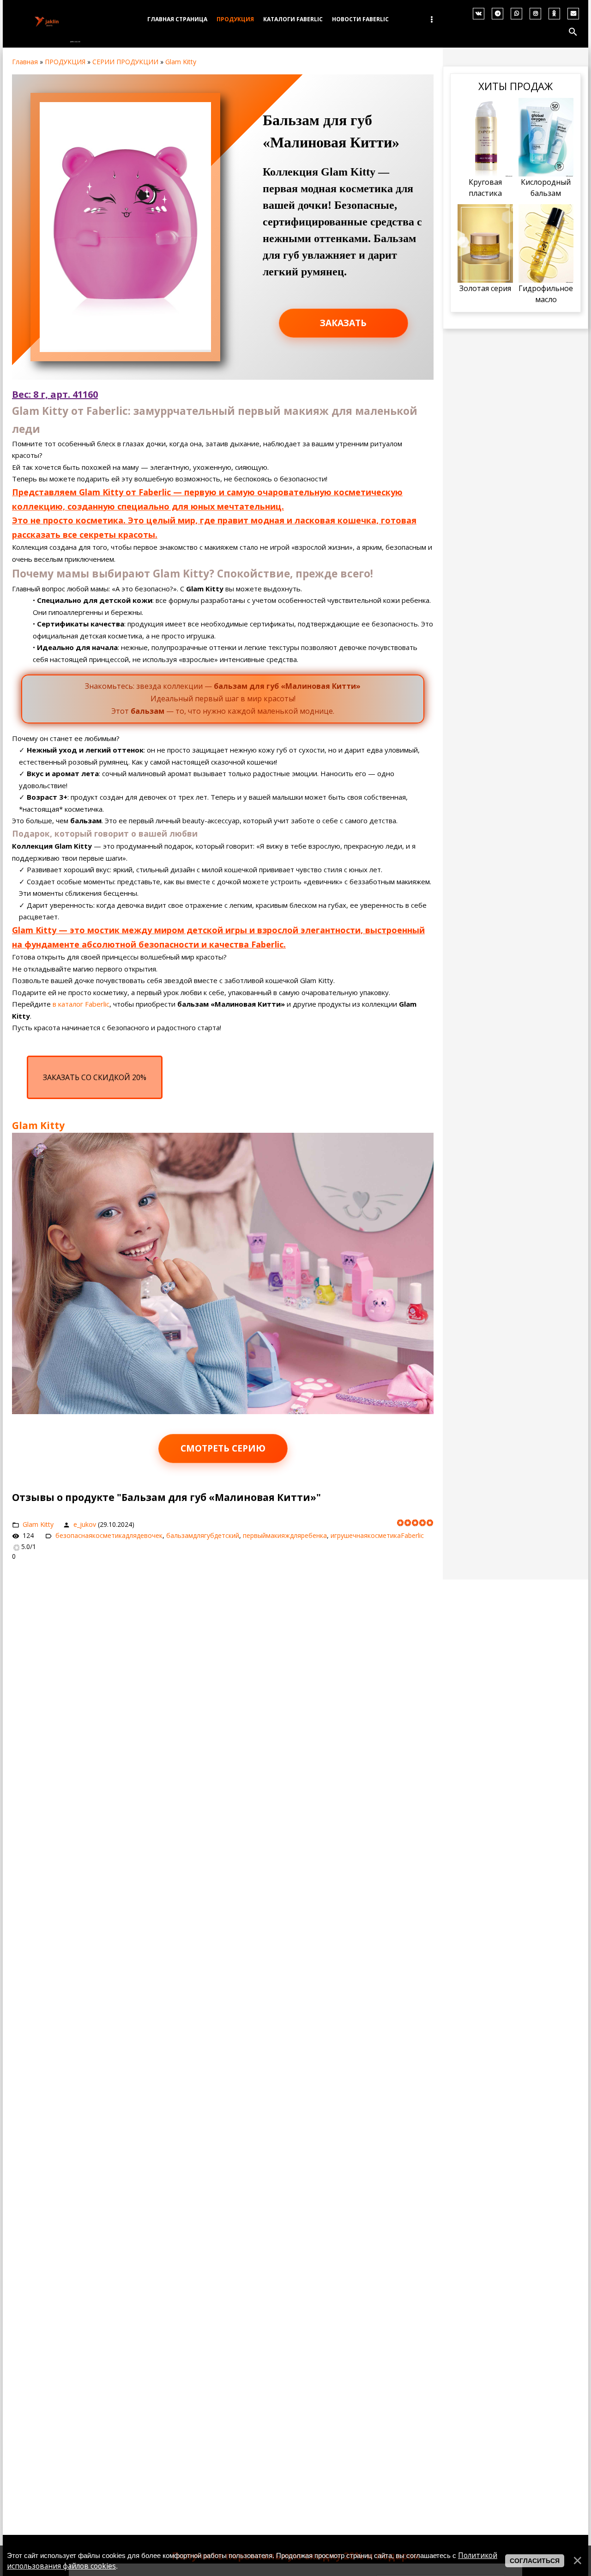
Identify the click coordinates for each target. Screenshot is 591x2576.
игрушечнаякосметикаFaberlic (377, 1535)
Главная (25, 62)
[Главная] (47, 39)
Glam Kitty (181, 62)
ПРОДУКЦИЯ (65, 62)
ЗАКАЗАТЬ (343, 323)
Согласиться (535, 2561)
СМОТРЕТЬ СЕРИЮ (223, 1448)
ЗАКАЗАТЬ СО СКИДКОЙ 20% (95, 1077)
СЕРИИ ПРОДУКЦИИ (125, 62)
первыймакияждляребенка (285, 1535)
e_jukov (85, 1524)
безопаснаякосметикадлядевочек (109, 1535)
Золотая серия (485, 288)
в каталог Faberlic (81, 1004)
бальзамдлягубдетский (203, 1535)
